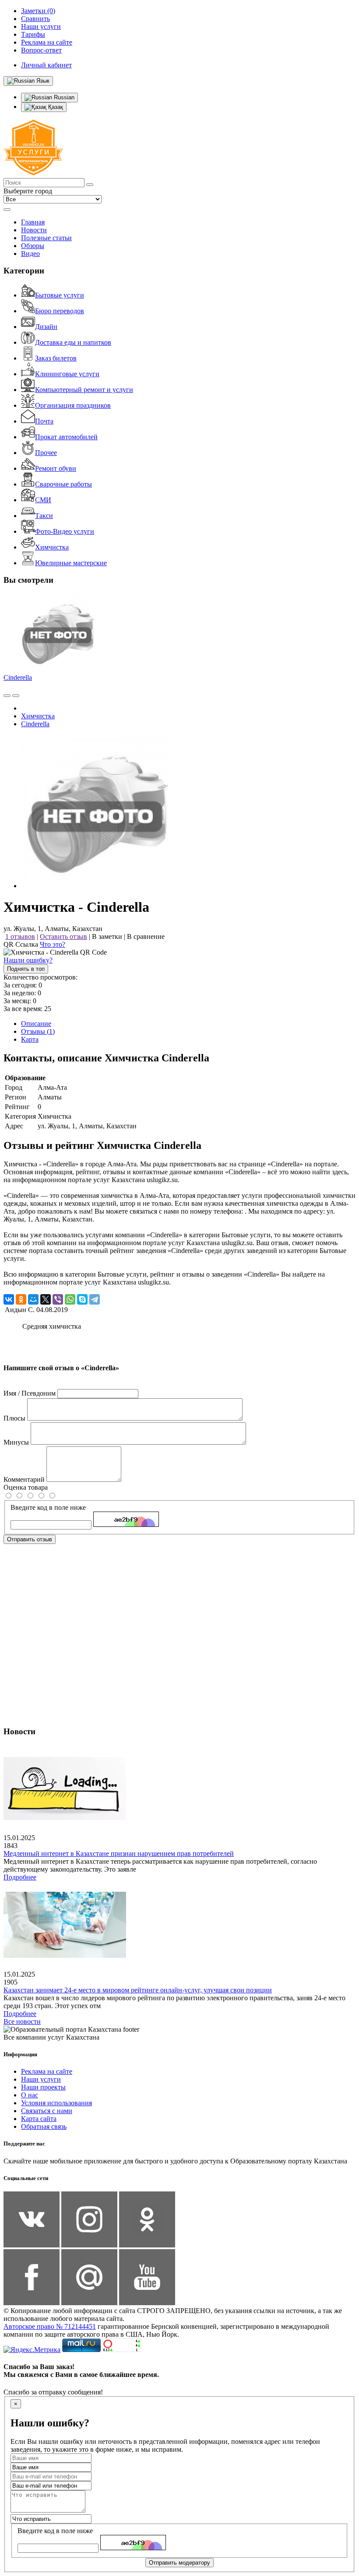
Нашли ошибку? (28, 960)
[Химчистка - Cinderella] (98, 886)
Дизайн (46, 327)
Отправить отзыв (30, 1539)
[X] (46, 1299)
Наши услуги (41, 2079)
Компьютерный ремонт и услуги (84, 390)
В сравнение (146, 936)
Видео (30, 254)
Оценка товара (26, 1487)
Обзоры (33, 246)
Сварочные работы (63, 484)
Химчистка (52, 547)
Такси (44, 516)
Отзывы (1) (38, 1031)
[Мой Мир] (33, 1299)
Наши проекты (43, 2087)
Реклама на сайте (47, 2071)
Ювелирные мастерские (71, 563)
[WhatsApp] (70, 1299)
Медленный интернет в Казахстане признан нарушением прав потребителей (119, 1853)
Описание (36, 1024)
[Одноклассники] (21, 1299)
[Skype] (82, 1299)
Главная (33, 222)
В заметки (107, 936)
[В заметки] (16, 696)
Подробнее (20, 1877)
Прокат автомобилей (66, 437)
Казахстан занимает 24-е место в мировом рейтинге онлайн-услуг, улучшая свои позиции (138, 1990)
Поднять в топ (26, 969)
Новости (34, 230)
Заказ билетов (56, 358)
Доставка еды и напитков (73, 342)
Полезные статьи (46, 238)
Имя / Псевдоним (30, 1393)
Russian (63, 97)
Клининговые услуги (67, 374)
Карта (30, 1039)
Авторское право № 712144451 (50, 2326)
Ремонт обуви (56, 468)
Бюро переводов (60, 311)
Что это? (53, 944)
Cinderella (18, 677)
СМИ (43, 500)
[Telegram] (95, 1299)
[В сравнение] (7, 696)
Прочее (46, 453)
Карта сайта (39, 2119)
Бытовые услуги (60, 295)
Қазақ (55, 107)
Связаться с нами (47, 2111)
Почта (44, 421)
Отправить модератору (179, 2563)
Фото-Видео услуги (65, 531)
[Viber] (58, 1299)
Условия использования (56, 2103)
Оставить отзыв (63, 936)
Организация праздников (73, 405)
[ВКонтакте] (9, 1299)
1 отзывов (20, 936)
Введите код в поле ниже (48, 1507)
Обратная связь (44, 2126)
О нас (30, 2095)
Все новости (22, 2021)
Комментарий (24, 1479)
